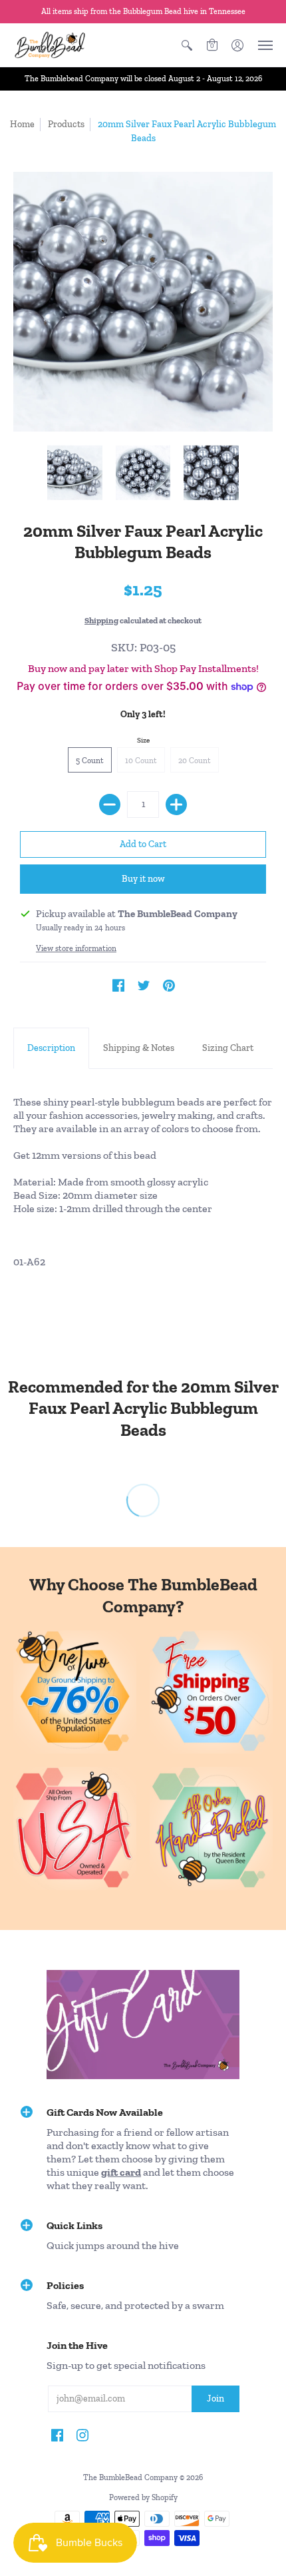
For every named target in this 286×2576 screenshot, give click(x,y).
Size (143, 740)
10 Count (141, 761)
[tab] (51, 1048)
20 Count (195, 761)
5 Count (90, 761)
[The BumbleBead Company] (50, 45)
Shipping (101, 620)
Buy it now (143, 879)
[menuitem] (187, 45)
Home (22, 124)
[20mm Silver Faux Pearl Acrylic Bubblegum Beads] (75, 473)
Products (66, 124)
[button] (187, 45)
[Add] (176, 805)
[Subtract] (110, 805)
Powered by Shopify (143, 2497)
